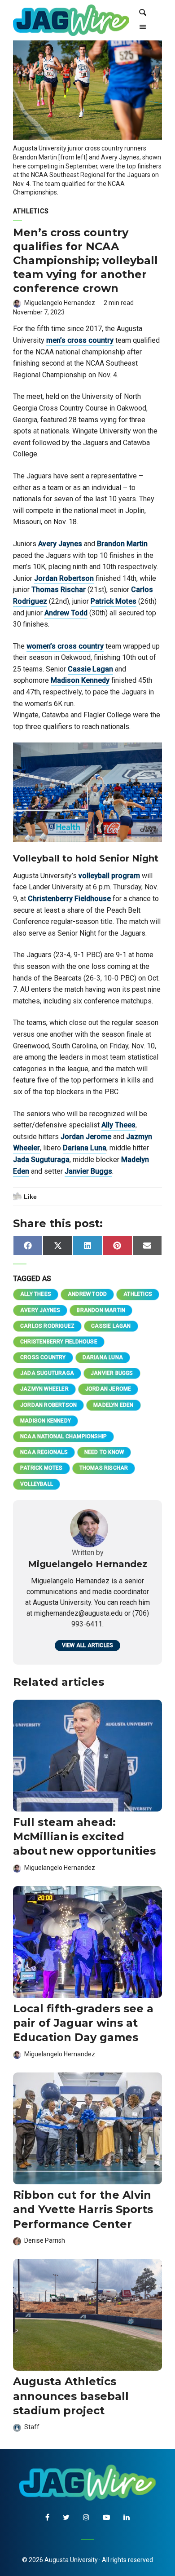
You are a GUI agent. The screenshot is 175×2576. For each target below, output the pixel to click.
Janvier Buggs (88, 1171)
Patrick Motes (114, 601)
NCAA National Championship (63, 1436)
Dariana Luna (85, 1148)
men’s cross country (80, 340)
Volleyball (37, 1484)
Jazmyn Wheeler (44, 1389)
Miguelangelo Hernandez (60, 303)
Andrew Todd (66, 613)
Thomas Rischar (59, 590)
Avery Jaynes (60, 544)
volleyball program (109, 876)
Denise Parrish (45, 2240)
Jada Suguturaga (41, 1160)
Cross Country (43, 1357)
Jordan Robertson (64, 578)
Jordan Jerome (86, 1137)
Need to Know (104, 1452)
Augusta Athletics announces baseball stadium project (71, 2396)
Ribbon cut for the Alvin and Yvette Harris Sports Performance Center (83, 2209)
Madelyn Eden (113, 1405)
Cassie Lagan (90, 669)
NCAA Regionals (44, 1452)
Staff (32, 2427)
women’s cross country (65, 646)
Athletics (31, 211)
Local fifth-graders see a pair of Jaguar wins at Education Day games (83, 2023)
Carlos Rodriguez (47, 1326)
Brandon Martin (122, 544)
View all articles (87, 1645)
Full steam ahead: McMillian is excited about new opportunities (84, 1837)
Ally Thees (118, 1125)
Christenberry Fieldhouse (69, 899)
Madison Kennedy (80, 680)
